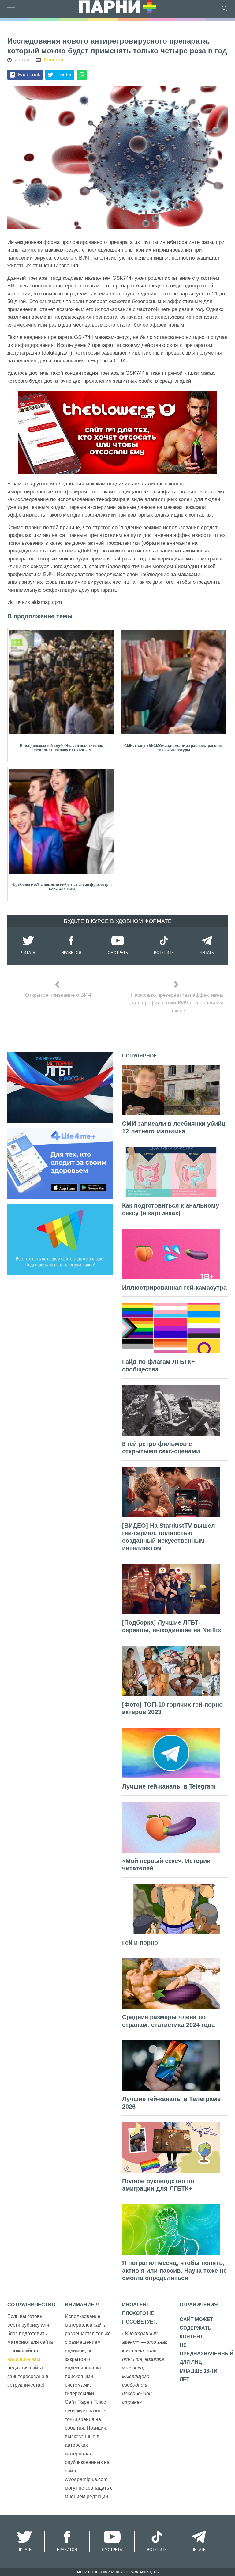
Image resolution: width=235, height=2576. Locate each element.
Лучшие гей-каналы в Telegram (169, 1786)
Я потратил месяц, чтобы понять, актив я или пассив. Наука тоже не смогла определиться (174, 2270)
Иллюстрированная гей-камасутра (174, 1288)
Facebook (29, 75)
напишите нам (24, 2359)
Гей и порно (140, 1943)
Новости (53, 60)
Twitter (64, 75)
